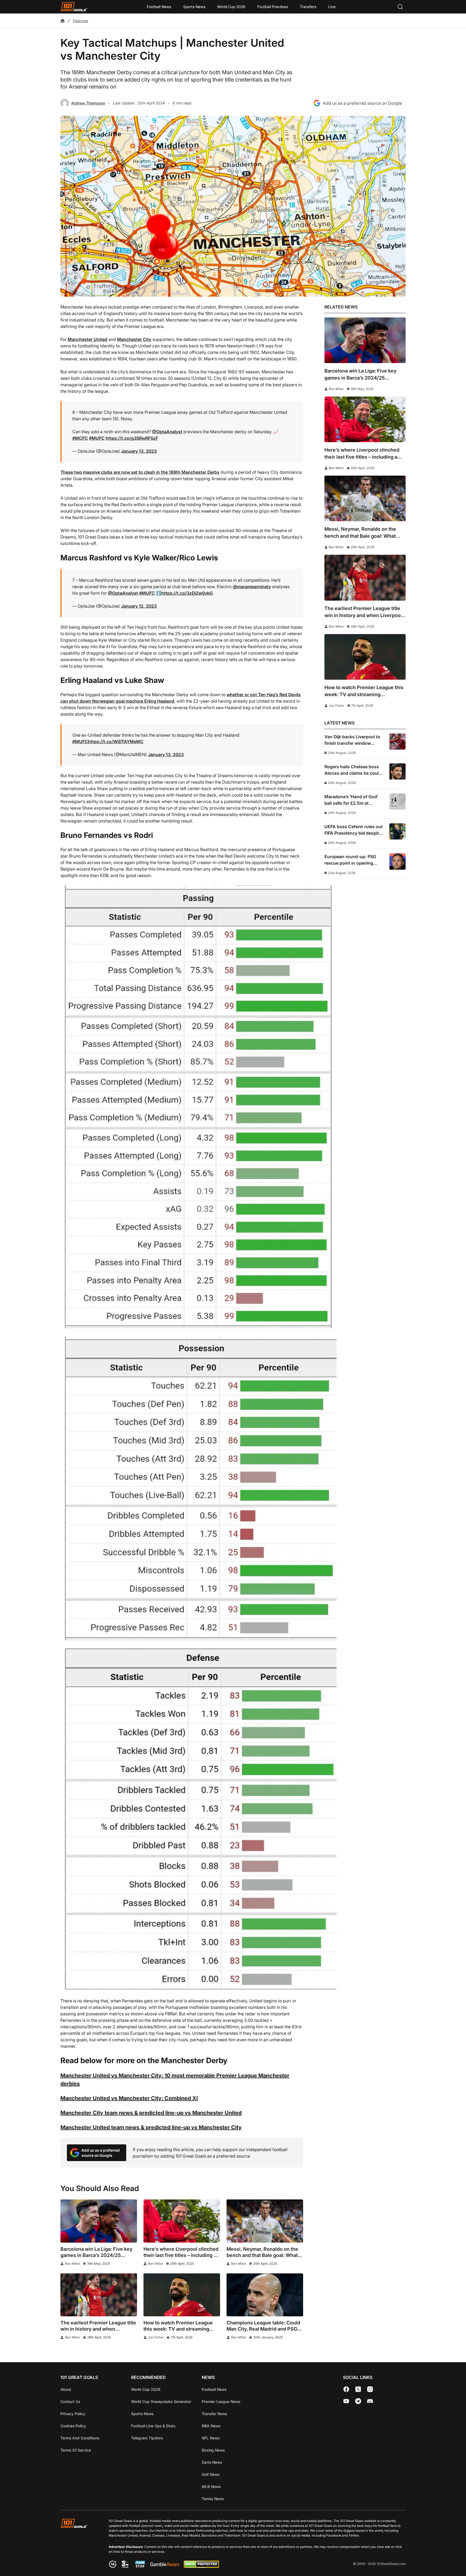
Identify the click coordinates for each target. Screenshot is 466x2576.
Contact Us (70, 2401)
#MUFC (97, 438)
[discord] (370, 2401)
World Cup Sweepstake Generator (161, 2401)
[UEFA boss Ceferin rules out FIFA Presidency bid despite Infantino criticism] (398, 831)
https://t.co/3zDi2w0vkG (187, 593)
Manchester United (88, 339)
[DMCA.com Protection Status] (201, 2566)
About (66, 2389)
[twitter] (358, 2389)
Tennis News (213, 2499)
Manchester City (134, 339)
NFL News (211, 2438)
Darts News (212, 2462)
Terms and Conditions (80, 2438)
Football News (159, 7)
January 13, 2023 (139, 451)
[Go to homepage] (74, 7)
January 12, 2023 (139, 606)
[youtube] (346, 2401)
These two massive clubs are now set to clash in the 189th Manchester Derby (140, 472)
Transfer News (214, 2414)
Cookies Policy (73, 2426)
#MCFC (80, 438)
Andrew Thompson (88, 103)
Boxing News (213, 2450)
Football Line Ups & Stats (153, 2426)
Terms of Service (76, 2450)
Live (332, 7)
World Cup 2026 (231, 7)
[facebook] (346, 2389)
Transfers (308, 7)
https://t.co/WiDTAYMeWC (116, 742)
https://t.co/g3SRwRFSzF (132, 438)
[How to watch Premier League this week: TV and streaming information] (182, 2295)
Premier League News (221, 2401)
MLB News (211, 2487)
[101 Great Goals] (78, 2544)
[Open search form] (400, 7)
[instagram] (370, 2389)
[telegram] (358, 2401)
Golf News (211, 2474)
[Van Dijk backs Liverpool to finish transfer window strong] (398, 742)
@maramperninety (252, 587)
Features (80, 21)
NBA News (211, 2426)
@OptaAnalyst (167, 432)
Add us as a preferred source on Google (362, 103)
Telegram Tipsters (147, 2438)
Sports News (194, 7)
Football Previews (273, 7)
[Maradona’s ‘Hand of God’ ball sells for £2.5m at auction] (398, 801)
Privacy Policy (73, 2414)
